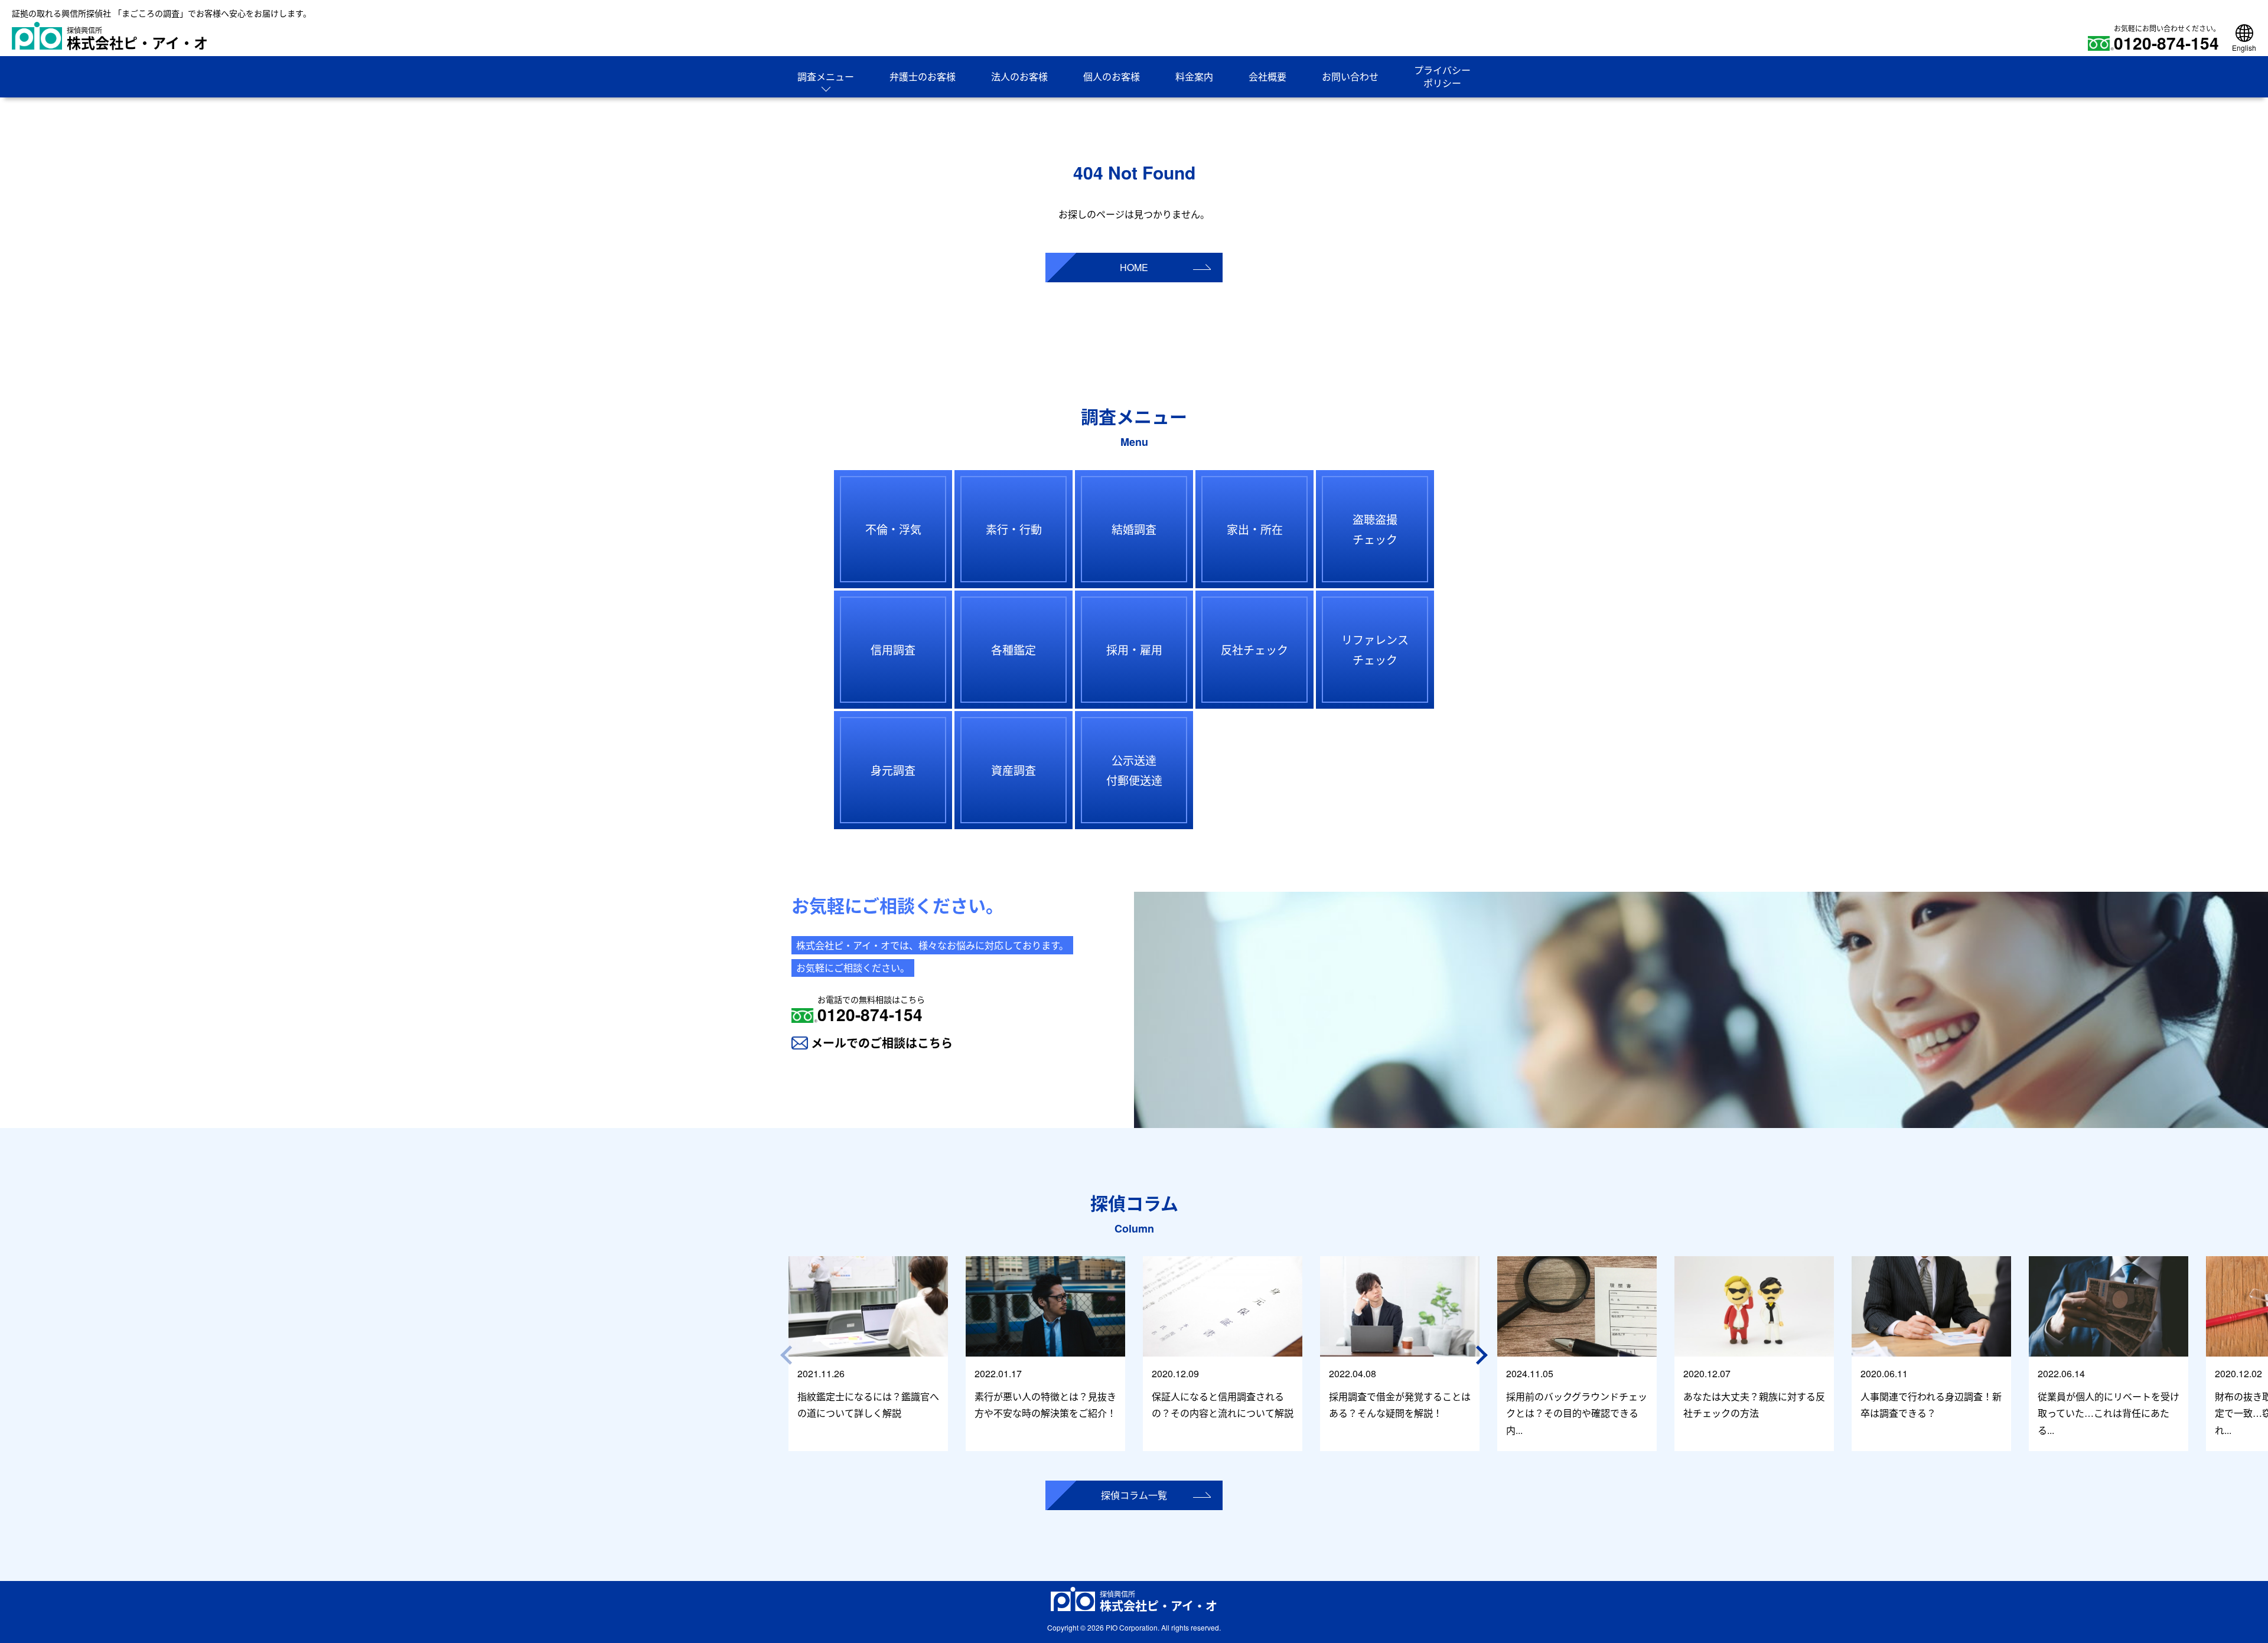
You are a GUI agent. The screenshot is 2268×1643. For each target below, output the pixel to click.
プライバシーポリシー (1442, 76)
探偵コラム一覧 (1134, 1495)
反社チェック (1254, 649)
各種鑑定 (1014, 649)
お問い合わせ (1350, 76)
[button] (1484, 1355)
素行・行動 (1014, 529)
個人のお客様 (1112, 76)
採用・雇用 (1134, 649)
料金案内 (1194, 76)
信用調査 (893, 649)
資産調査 (1014, 770)
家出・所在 (1255, 529)
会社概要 (1267, 76)
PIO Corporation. (1133, 1627)
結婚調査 (1134, 529)
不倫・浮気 (893, 529)
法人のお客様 (1019, 76)
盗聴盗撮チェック (1375, 529)
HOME (1134, 267)
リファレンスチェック (1375, 649)
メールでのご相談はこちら (882, 1043)
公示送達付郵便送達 (1134, 770)
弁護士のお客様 (923, 76)
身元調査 (893, 770)
